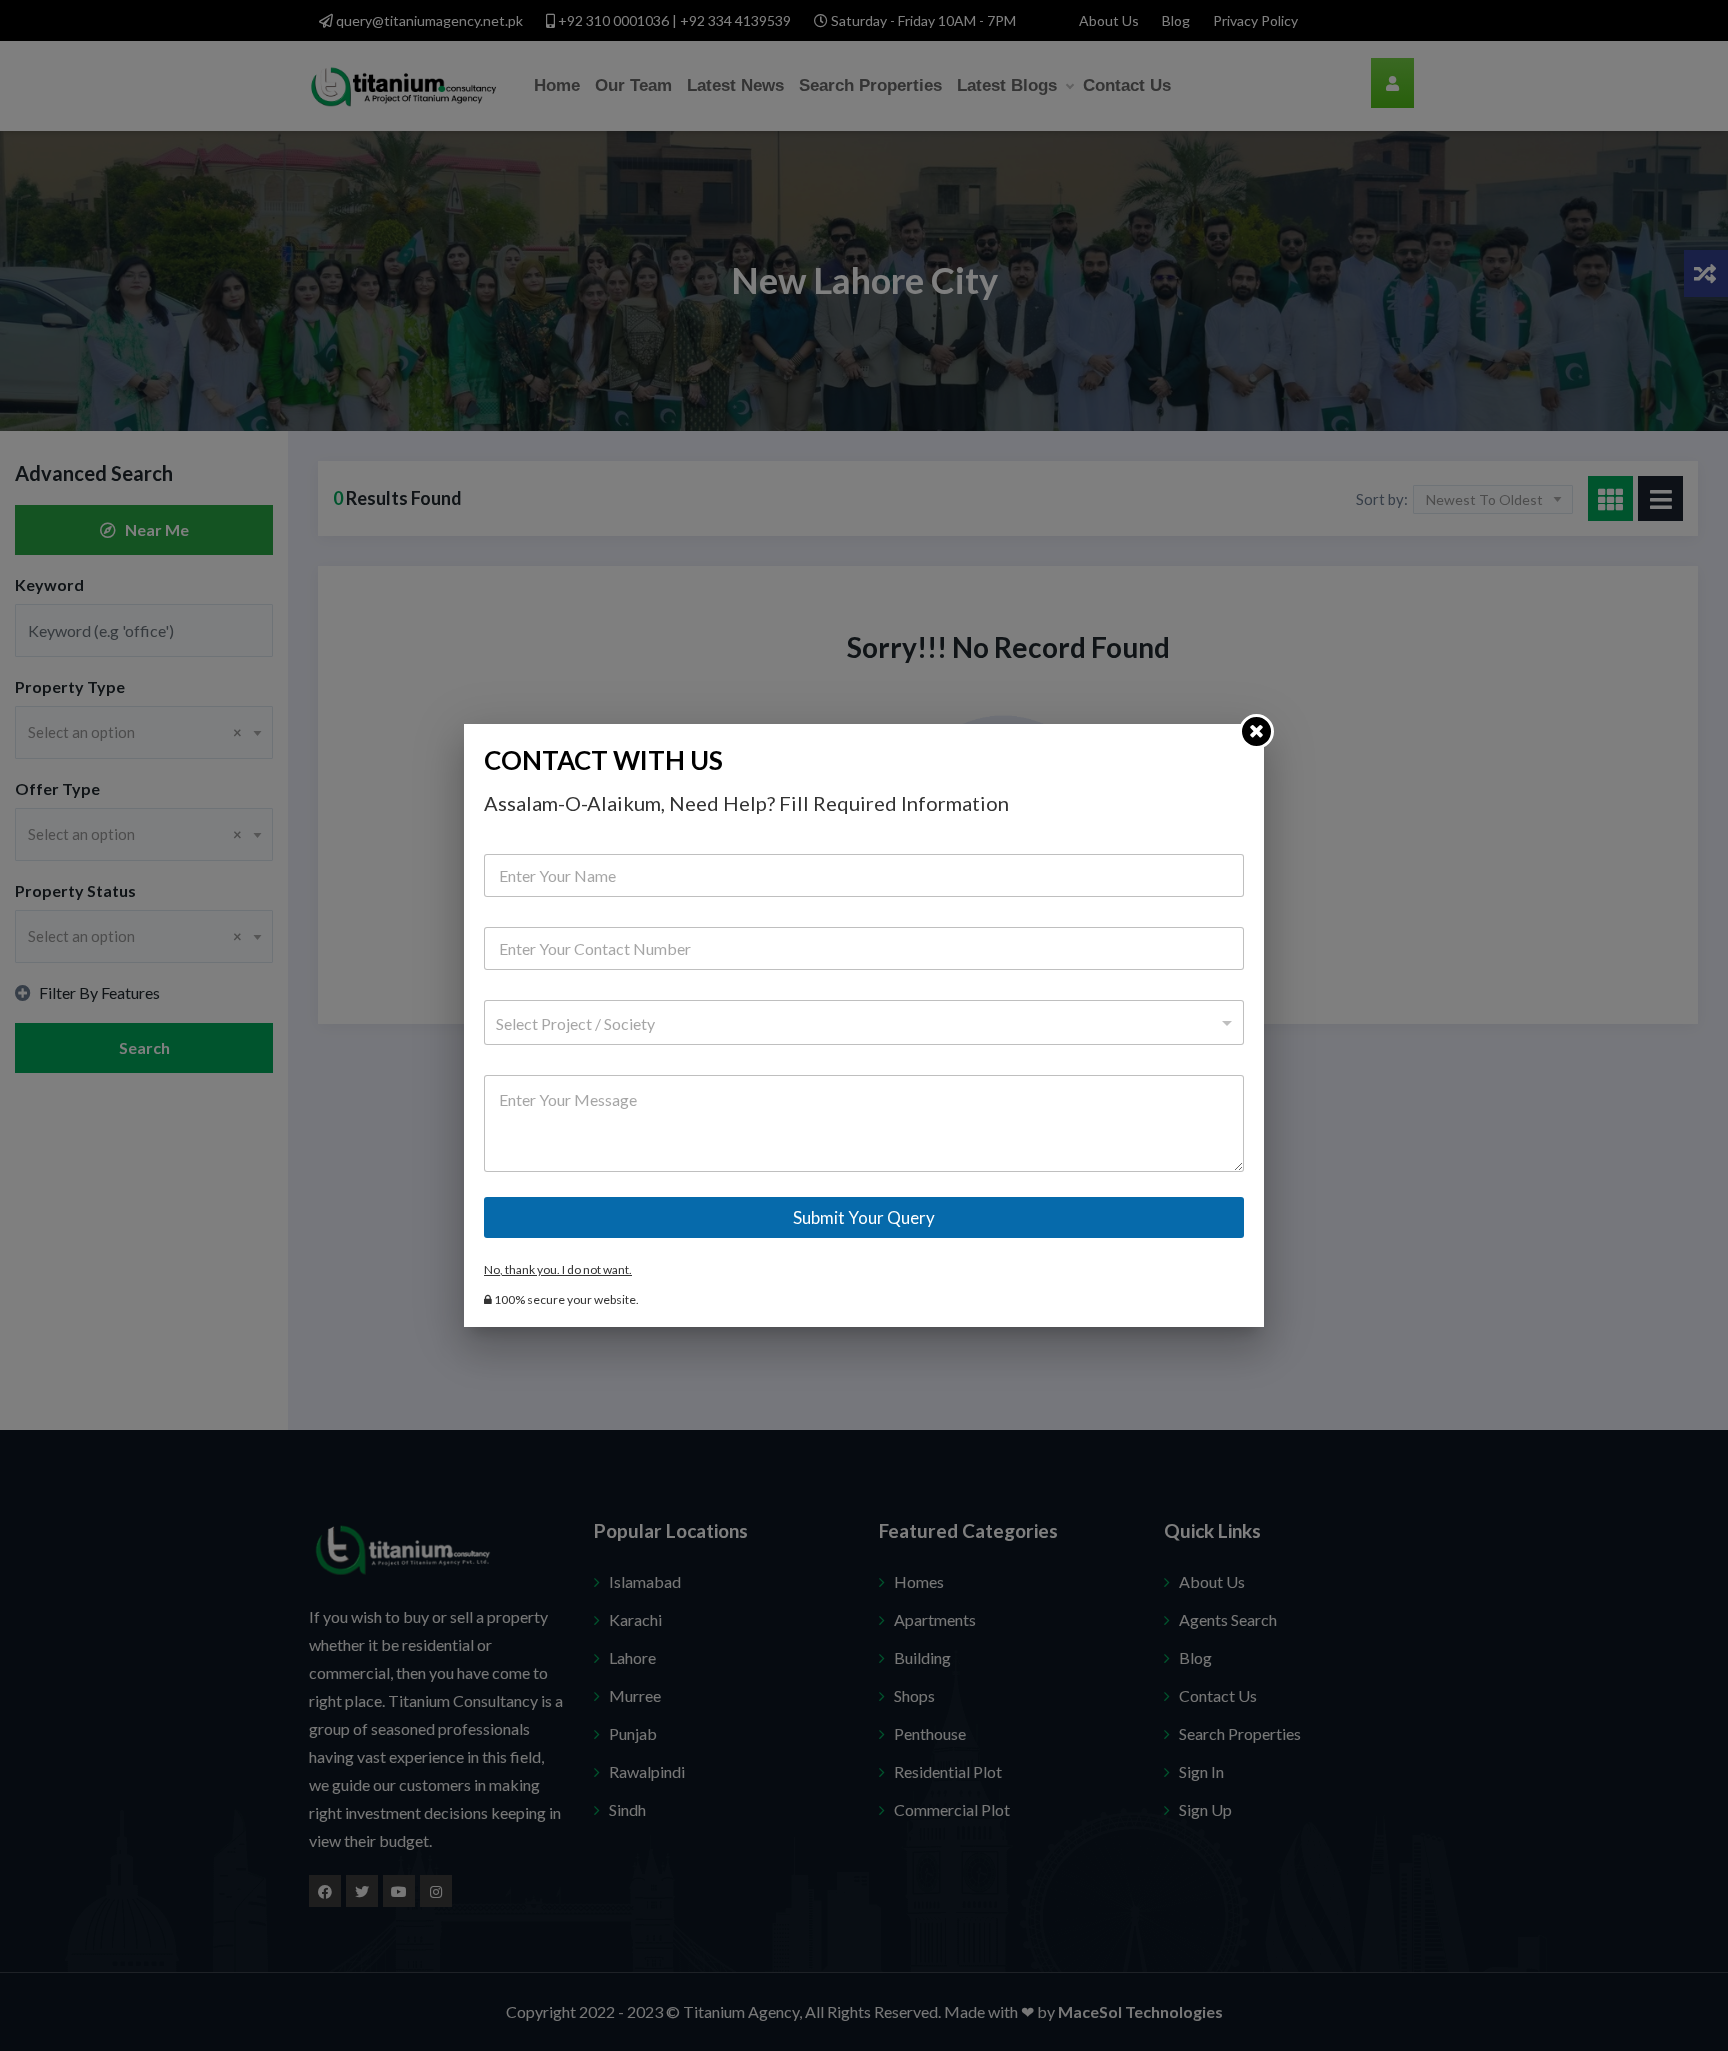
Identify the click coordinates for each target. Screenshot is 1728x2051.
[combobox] (864, 1022)
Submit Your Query (864, 1217)
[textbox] (859, 1024)
